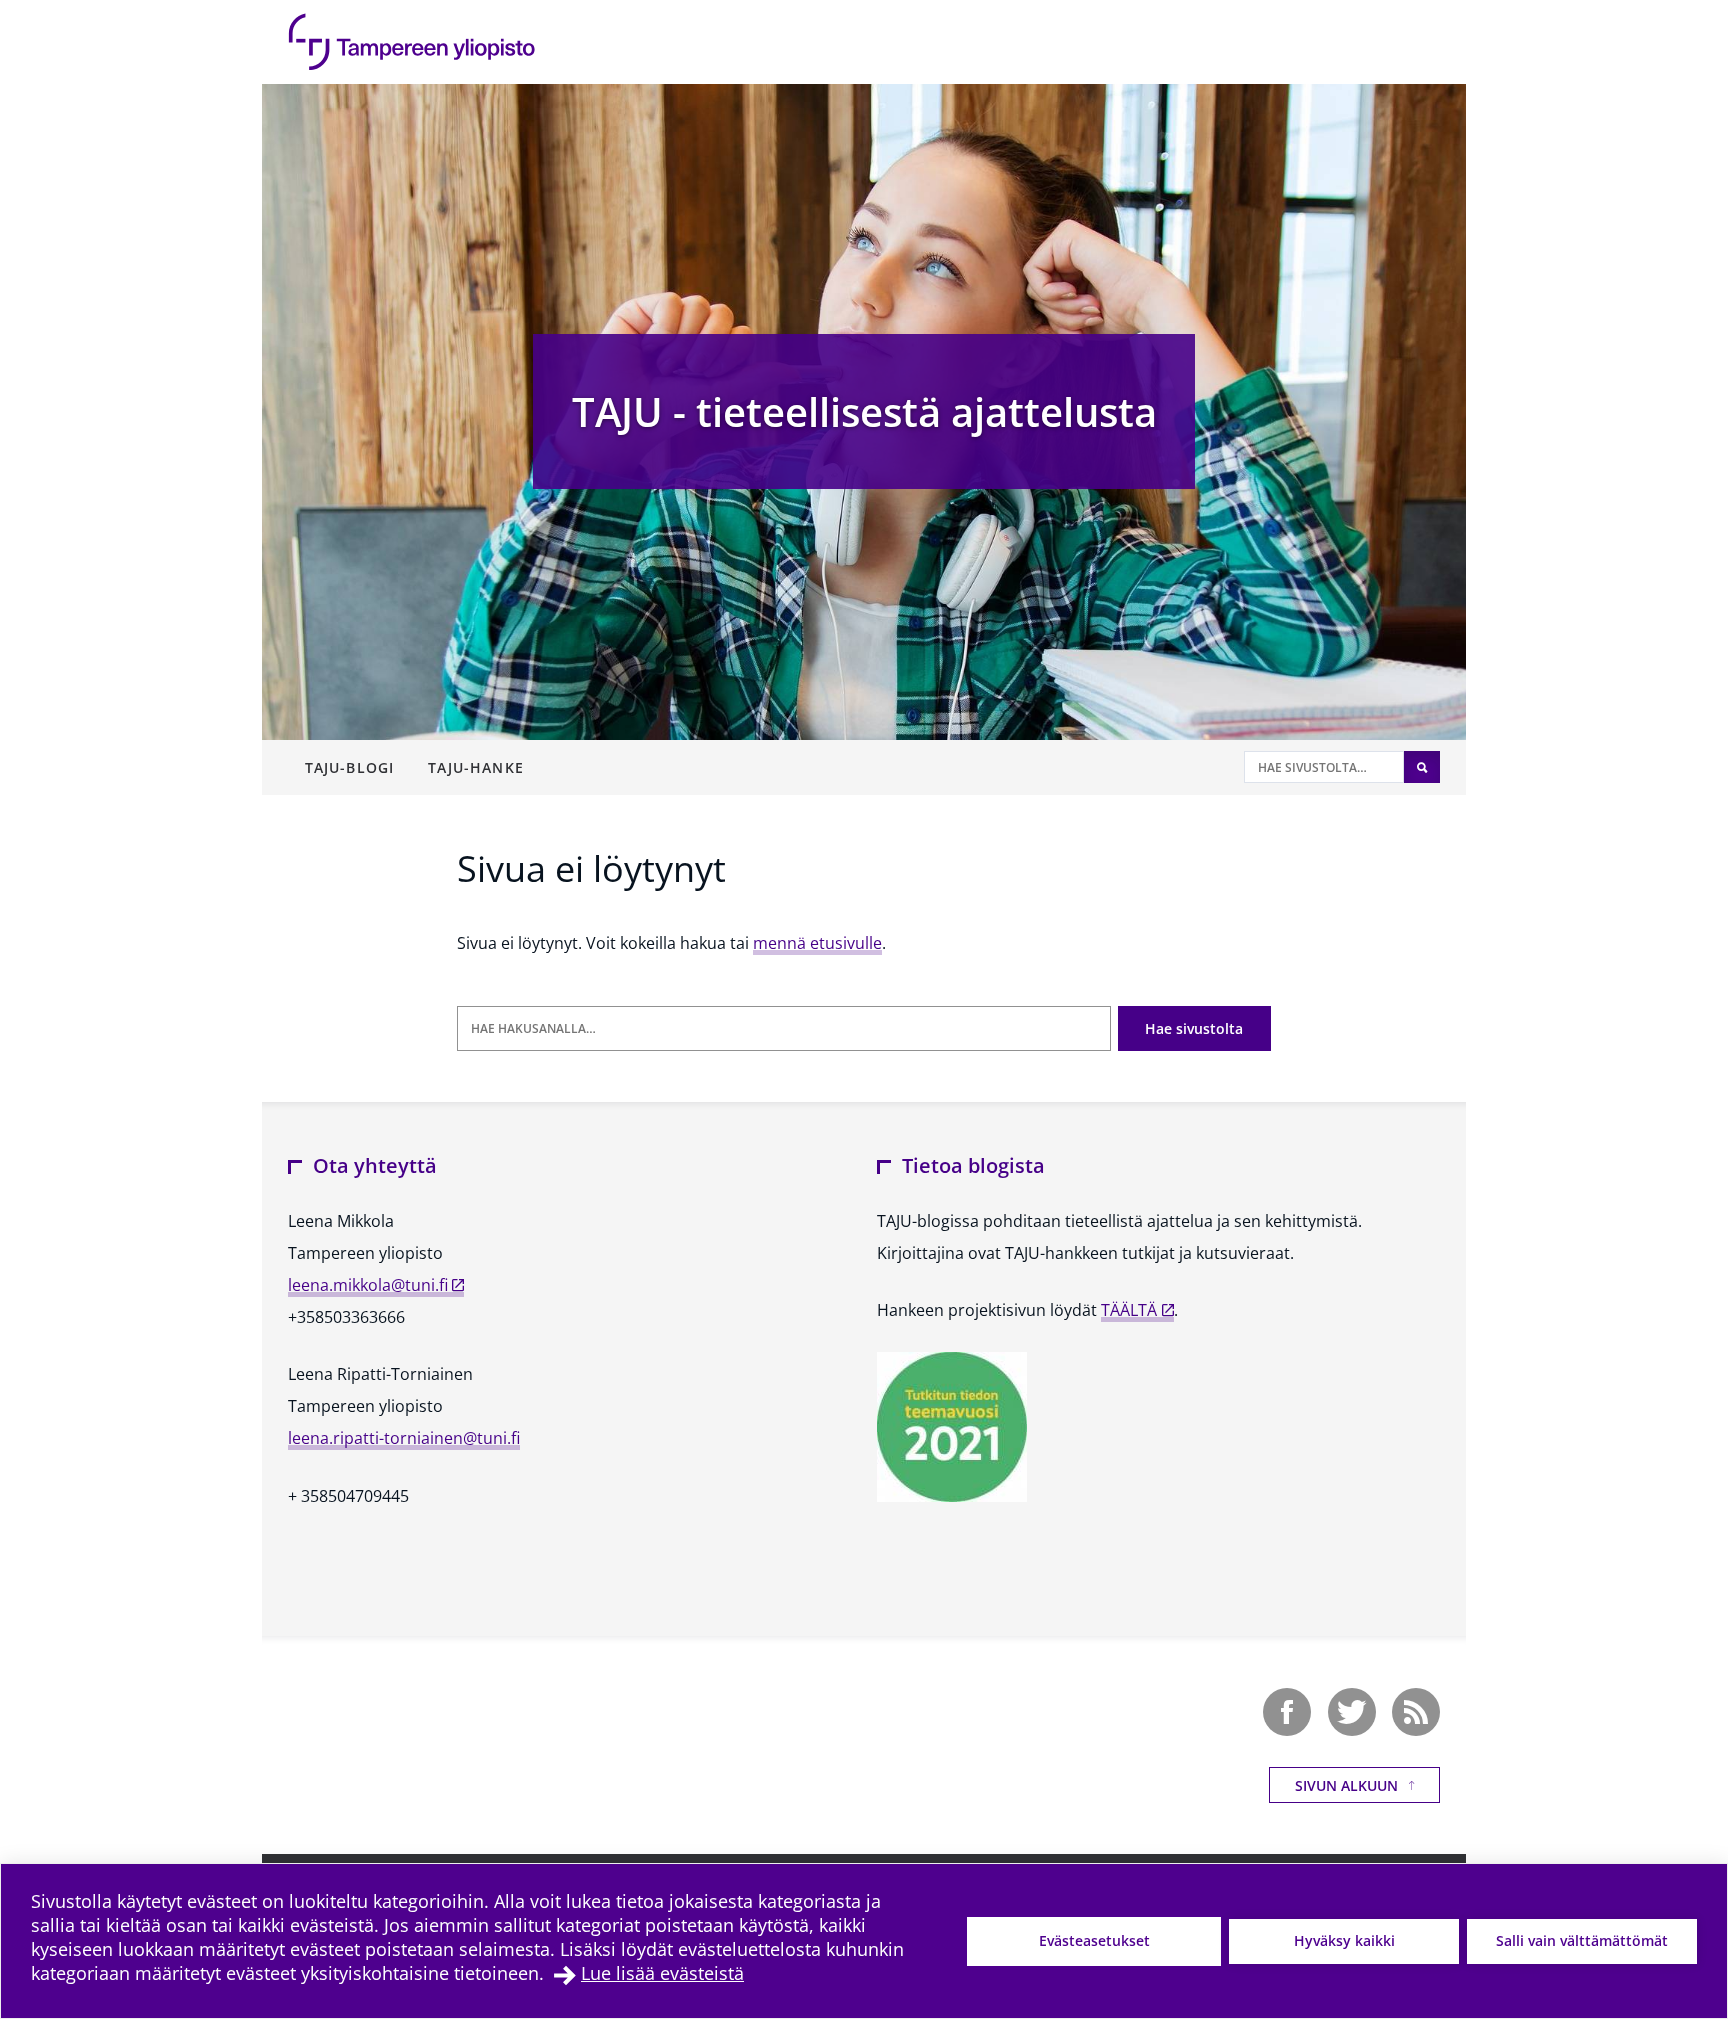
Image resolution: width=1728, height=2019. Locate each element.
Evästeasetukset (1094, 1940)
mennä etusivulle (817, 943)
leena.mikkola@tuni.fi (368, 1285)
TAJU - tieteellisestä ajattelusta (864, 411)
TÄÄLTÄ (1129, 1310)
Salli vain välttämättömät (1582, 1940)
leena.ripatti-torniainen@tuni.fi (404, 1438)
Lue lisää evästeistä (662, 1973)
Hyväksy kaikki (1344, 1940)
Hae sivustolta (1194, 1028)
